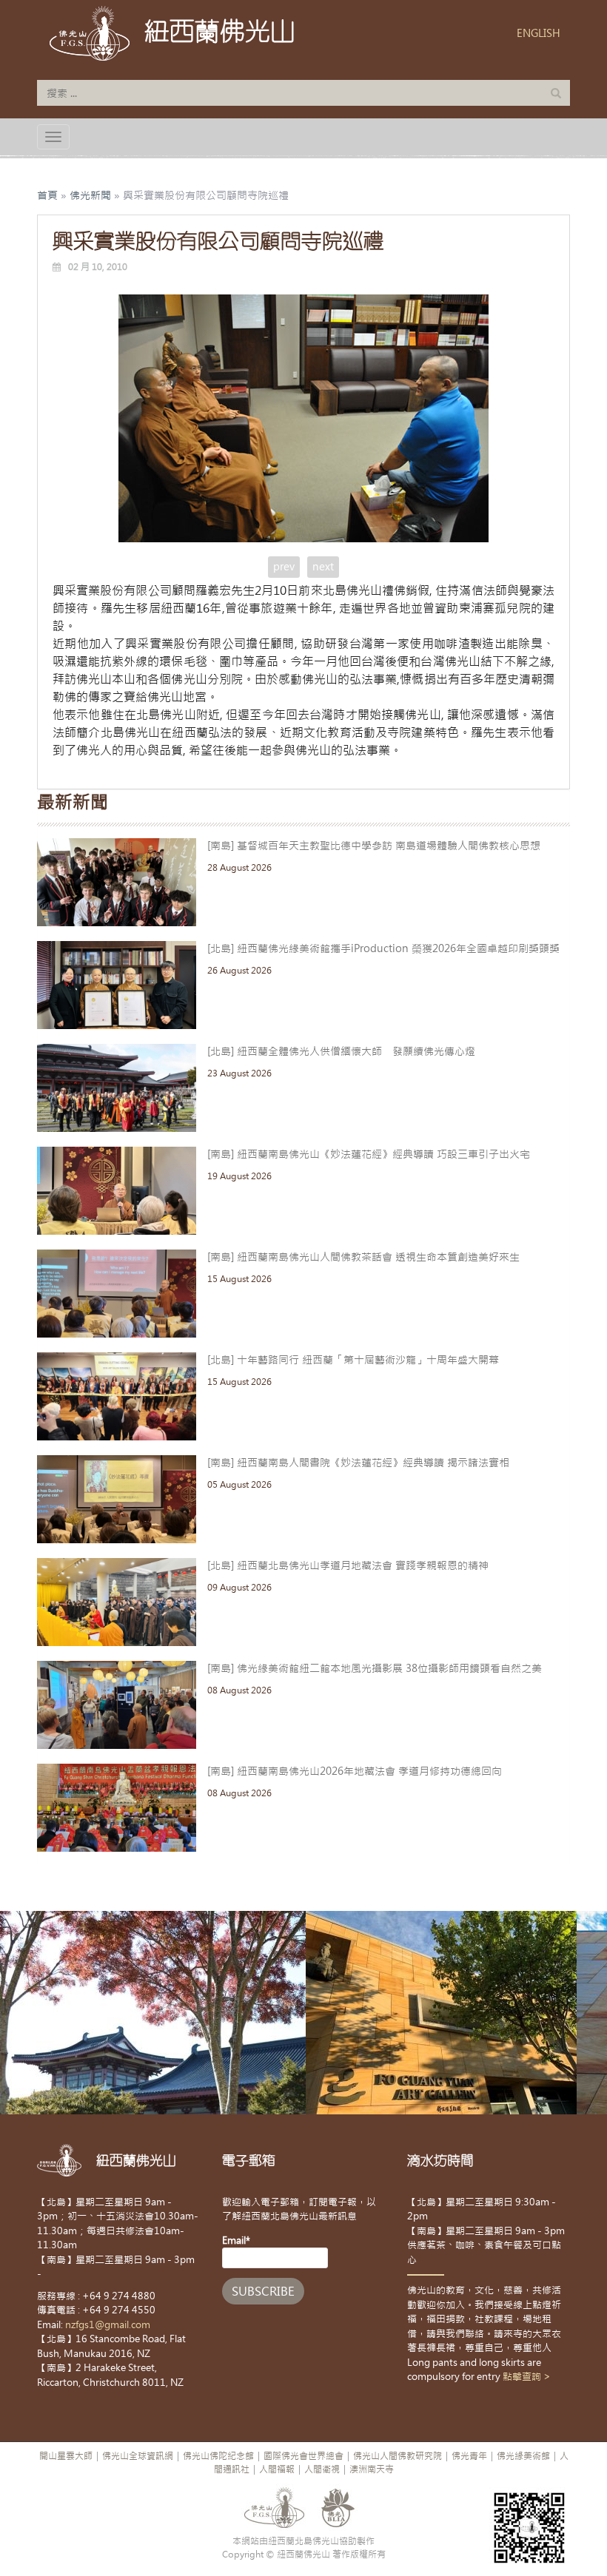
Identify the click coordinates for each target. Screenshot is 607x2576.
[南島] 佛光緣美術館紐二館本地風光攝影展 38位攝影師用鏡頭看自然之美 (375, 1668)
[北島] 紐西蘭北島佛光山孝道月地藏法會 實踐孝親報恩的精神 (348, 1565)
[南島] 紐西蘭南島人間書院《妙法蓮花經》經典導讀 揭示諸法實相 (358, 1463)
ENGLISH (539, 33)
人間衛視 (322, 2469)
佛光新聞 (90, 195)
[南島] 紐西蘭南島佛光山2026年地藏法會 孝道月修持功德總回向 (355, 1771)
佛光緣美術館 (523, 2456)
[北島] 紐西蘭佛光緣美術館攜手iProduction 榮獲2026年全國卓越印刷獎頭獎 (383, 948)
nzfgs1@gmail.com (108, 2325)
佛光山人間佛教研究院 (398, 2456)
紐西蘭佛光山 (220, 31)
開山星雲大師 (66, 2456)
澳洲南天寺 (372, 2469)
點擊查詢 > (527, 2377)
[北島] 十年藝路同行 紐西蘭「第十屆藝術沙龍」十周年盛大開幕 (353, 1360)
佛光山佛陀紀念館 (218, 2456)
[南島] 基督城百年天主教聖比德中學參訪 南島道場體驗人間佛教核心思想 (374, 846)
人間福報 (277, 2469)
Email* (236, 2240)
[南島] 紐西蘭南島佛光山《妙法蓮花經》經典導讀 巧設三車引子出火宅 (369, 1154)
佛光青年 (469, 2456)
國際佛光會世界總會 (303, 2456)
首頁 (47, 195)
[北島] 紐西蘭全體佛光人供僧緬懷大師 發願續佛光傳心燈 (341, 1051)
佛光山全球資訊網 (138, 2456)
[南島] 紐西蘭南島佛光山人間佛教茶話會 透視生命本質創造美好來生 (363, 1257)
